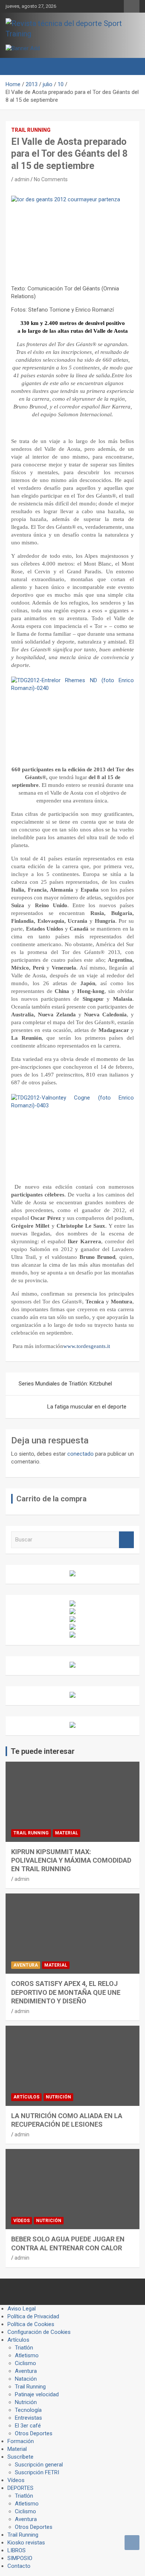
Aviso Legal (22, 2309)
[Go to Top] (132, 2543)
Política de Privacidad (33, 2316)
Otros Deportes (34, 2433)
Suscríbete (20, 2457)
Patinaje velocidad (37, 2394)
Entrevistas (28, 2418)
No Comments (51, 179)
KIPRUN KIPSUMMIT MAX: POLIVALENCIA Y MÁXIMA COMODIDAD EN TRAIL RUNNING (71, 1860)
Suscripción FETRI (37, 2472)
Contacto (19, 2566)
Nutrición (58, 2097)
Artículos (26, 2097)
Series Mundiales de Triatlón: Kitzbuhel (65, 1384)
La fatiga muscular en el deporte (87, 1407)
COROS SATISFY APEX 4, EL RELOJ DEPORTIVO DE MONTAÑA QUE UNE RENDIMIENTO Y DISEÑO (66, 1992)
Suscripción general (39, 2465)
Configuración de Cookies (39, 2332)
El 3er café (28, 2426)
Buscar (126, 1540)
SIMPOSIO (20, 2558)
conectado (80, 1454)
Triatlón (24, 2348)
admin (22, 179)
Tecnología (28, 2410)
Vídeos (22, 2221)
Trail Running (31, 130)
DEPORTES (20, 2488)
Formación (21, 2441)
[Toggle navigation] (15, 66)
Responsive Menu (132, 6)
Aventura (26, 1965)
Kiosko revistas (26, 2543)
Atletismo (27, 2355)
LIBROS (17, 2550)
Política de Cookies (31, 2324)
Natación (26, 2379)
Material (67, 1833)
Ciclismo (25, 2363)
